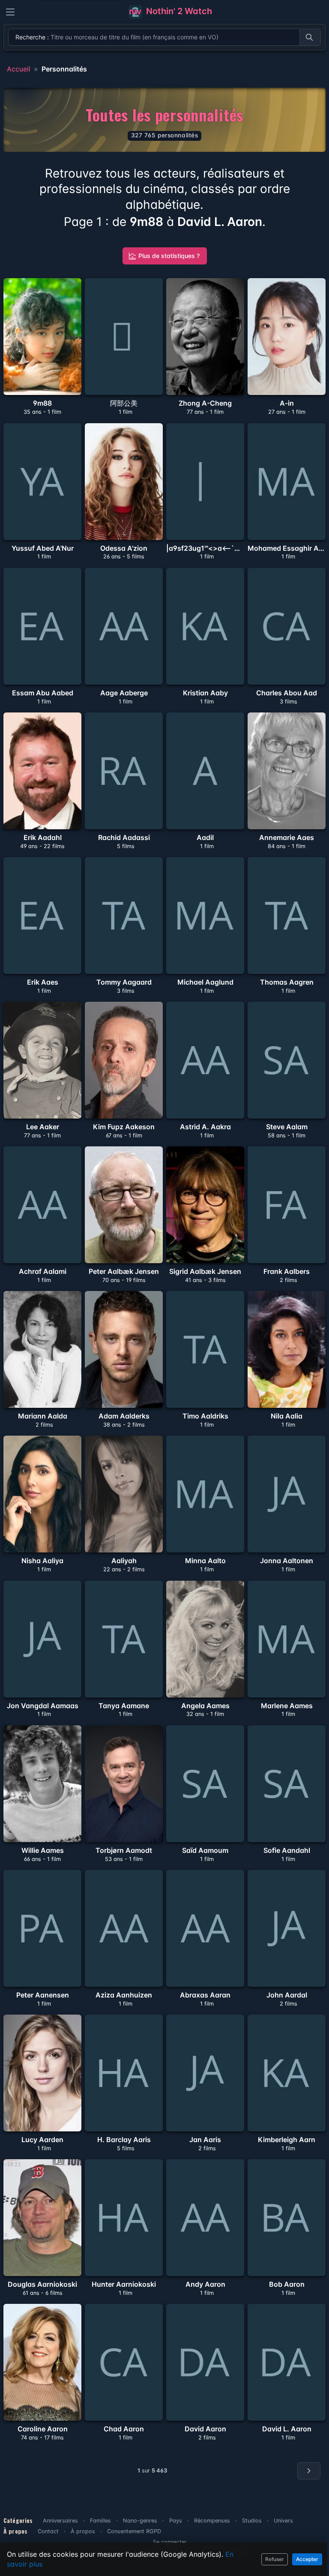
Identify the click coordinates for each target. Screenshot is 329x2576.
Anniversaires (60, 2521)
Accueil (19, 69)
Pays (176, 2521)
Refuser (275, 2559)
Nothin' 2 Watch (178, 11)
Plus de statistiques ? (169, 256)
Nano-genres (140, 2521)
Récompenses (212, 2521)
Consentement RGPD (134, 2531)
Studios (252, 2521)
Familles (100, 2521)
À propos (83, 2531)
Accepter (307, 2559)
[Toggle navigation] (10, 12)
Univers (283, 2521)
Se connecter (170, 2542)
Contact (48, 2531)
